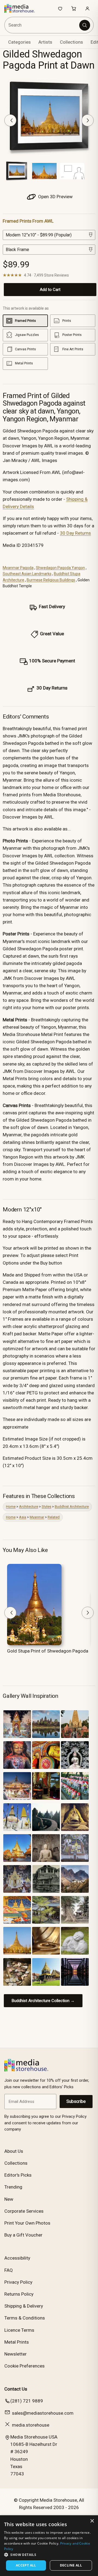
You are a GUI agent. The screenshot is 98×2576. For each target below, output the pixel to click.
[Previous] (10, 120)
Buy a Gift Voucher (23, 2235)
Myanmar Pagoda (18, 568)
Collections (71, 42)
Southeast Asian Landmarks (27, 574)
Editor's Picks (18, 2175)
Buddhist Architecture (72, 1507)
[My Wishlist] (60, 8)
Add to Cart (50, 290)
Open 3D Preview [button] (55, 197)
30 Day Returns (75, 533)
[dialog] (49, 2546)
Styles (46, 1507)
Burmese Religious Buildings (51, 580)
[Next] (88, 120)
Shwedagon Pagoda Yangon (60, 568)
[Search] (85, 25)
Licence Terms (19, 2330)
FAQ (9, 2270)
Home (11, 1507)
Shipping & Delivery (24, 2306)
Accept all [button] (26, 2565)
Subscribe (76, 2101)
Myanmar (37, 1517)
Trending (13, 2187)
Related (54, 1517)
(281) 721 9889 (27, 2401)
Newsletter (16, 2354)
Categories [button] (19, 42)
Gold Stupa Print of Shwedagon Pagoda (48, 1651)
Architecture (29, 1507)
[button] (49, 2555)
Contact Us (16, 2389)
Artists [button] (45, 42)
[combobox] (42, 25)
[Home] (22, 8)
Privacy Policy (18, 2282)
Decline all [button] (71, 2565)
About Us (14, 2151)
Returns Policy (19, 2294)
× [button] (92, 2521)
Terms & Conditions (25, 2318)
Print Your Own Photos (27, 2223)
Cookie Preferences (24, 2366)
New (9, 2199)
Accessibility (17, 2258)
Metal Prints (17, 2342)
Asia (23, 1517)
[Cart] (74, 8)
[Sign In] (87, 8)
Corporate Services (24, 2211)
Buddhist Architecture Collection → (43, 2001)
